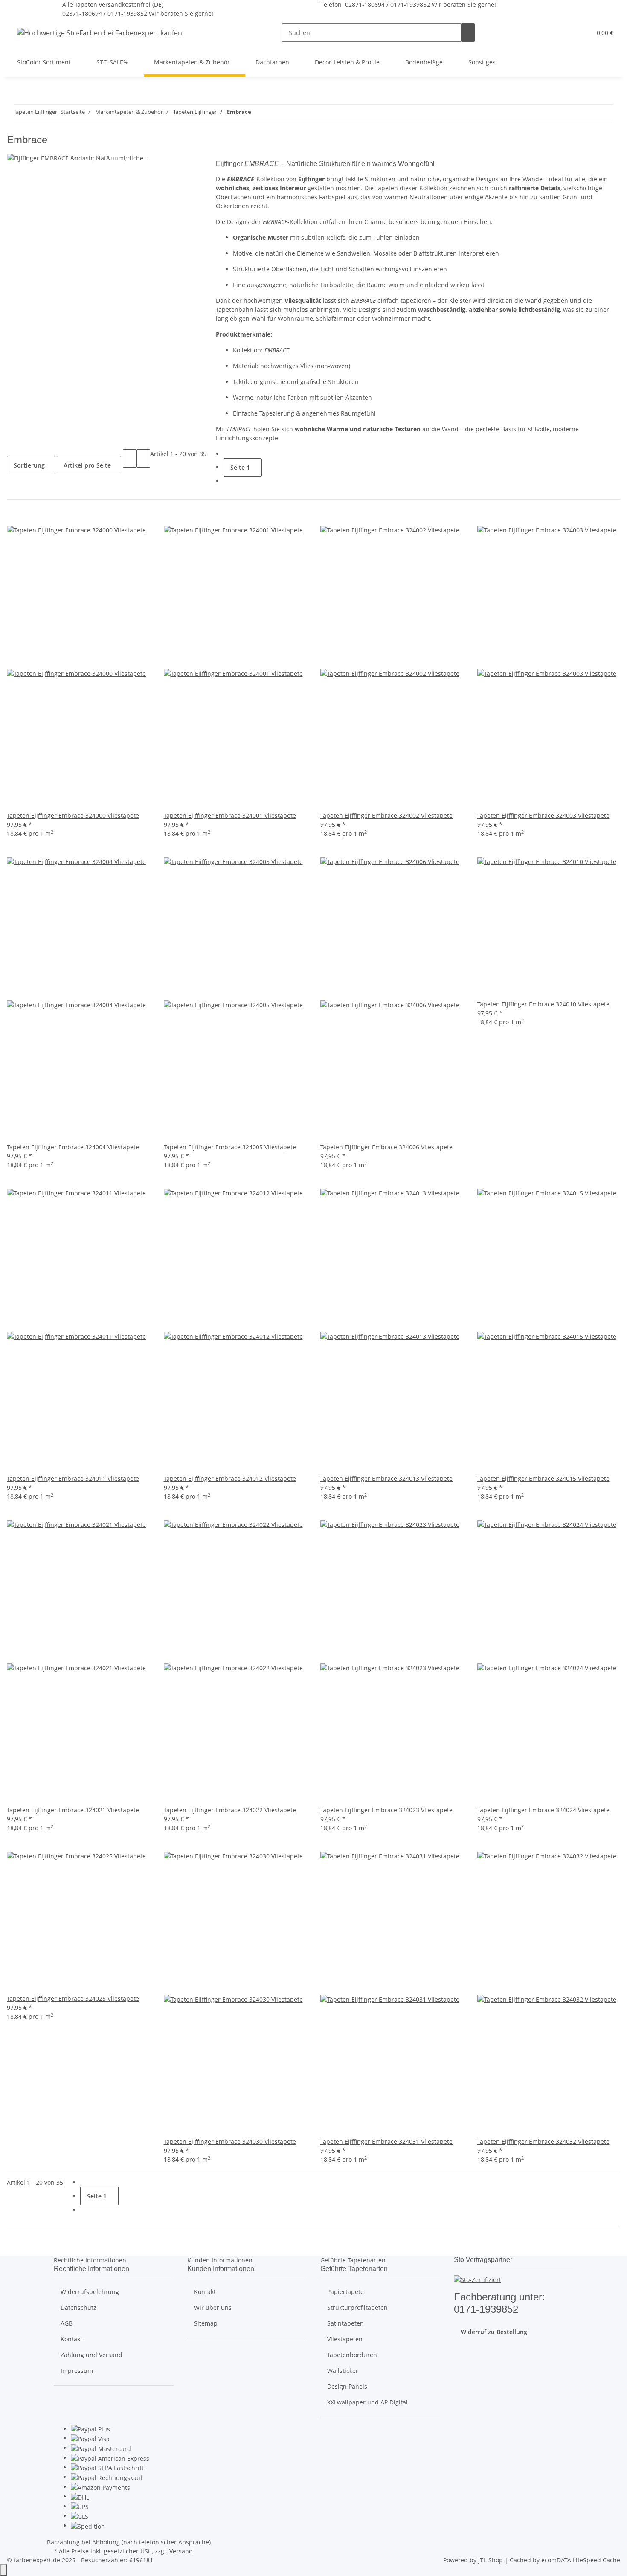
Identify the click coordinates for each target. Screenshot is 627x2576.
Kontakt (71, 2339)
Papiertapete (345, 2292)
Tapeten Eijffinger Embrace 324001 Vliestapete (230, 816)
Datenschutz (78, 2307)
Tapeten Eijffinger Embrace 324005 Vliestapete (230, 1147)
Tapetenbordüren (352, 2355)
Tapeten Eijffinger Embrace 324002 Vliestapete (386, 816)
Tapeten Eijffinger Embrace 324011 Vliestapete (73, 1478)
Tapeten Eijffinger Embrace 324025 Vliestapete (73, 1999)
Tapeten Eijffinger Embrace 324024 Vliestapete (543, 1810)
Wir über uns (213, 2307)
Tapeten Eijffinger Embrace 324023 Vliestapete (386, 1810)
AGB (67, 2323)
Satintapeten (345, 2323)
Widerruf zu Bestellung (494, 2332)
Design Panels (347, 2386)
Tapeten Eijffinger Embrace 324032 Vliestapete (543, 2141)
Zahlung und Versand (91, 2355)
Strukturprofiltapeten (357, 2307)
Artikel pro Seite (87, 465)
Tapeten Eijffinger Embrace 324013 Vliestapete (386, 1478)
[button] (568, 33)
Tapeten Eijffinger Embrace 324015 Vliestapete (543, 1478)
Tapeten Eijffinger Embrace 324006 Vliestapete (386, 1147)
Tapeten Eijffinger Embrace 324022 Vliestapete (230, 1810)
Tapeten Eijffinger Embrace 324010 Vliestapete (543, 1004)
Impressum (77, 2371)
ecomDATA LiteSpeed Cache (581, 2560)
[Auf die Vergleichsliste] (14, 516)
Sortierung (29, 465)
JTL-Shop (491, 2560)
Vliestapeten (345, 2339)
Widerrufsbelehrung (90, 2292)
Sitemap (206, 2323)
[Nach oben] (3, 2570)
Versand (181, 2551)
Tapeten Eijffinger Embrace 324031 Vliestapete (386, 2141)
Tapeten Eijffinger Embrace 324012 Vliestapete (230, 1478)
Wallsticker (343, 2371)
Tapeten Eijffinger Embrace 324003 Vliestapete (543, 816)
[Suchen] (468, 33)
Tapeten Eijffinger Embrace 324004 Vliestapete (73, 1147)
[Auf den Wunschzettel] (27, 516)
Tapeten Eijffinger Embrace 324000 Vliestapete (73, 816)
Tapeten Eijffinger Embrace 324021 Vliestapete (73, 1810)
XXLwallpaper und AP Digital (367, 2402)
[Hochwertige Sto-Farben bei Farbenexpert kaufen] (100, 33)
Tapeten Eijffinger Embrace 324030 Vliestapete (230, 2141)
